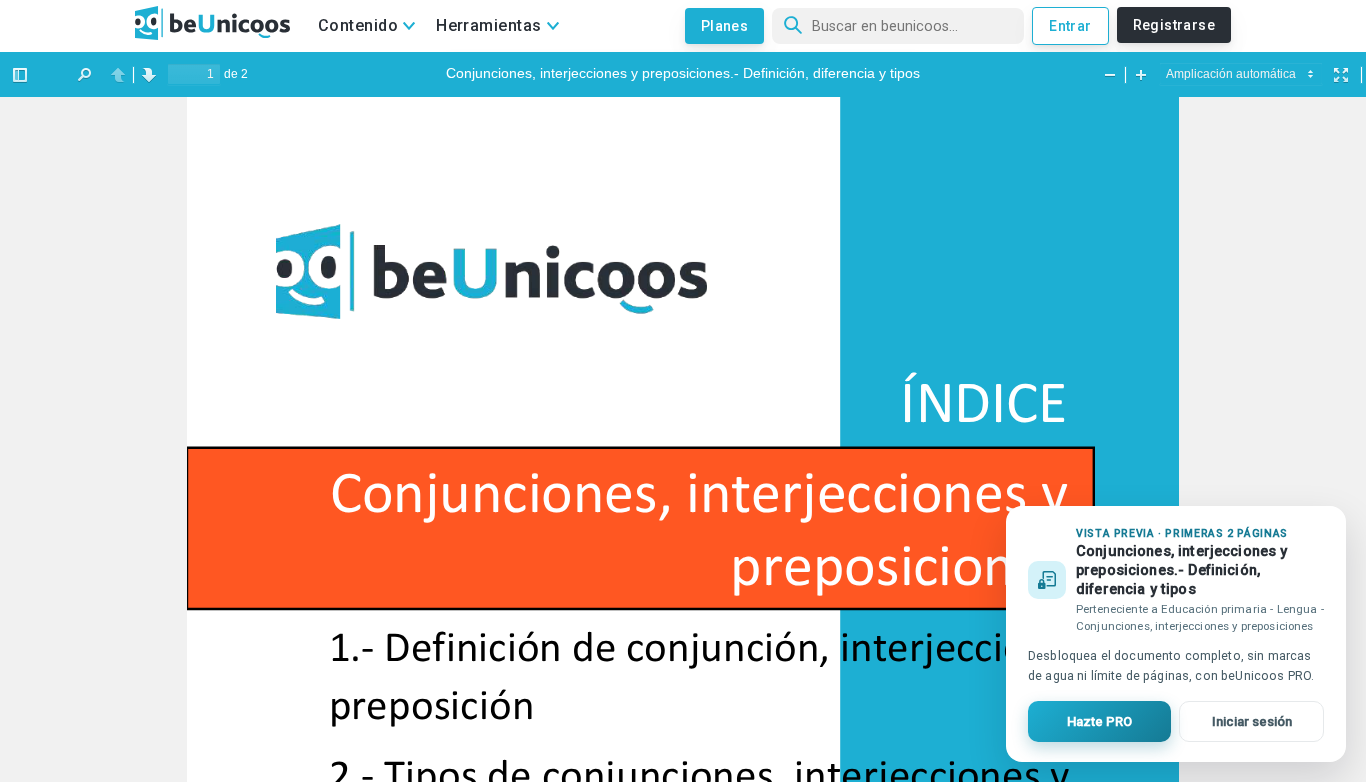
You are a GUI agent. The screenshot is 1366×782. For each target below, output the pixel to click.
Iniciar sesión (1252, 721)
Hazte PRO (1099, 721)
